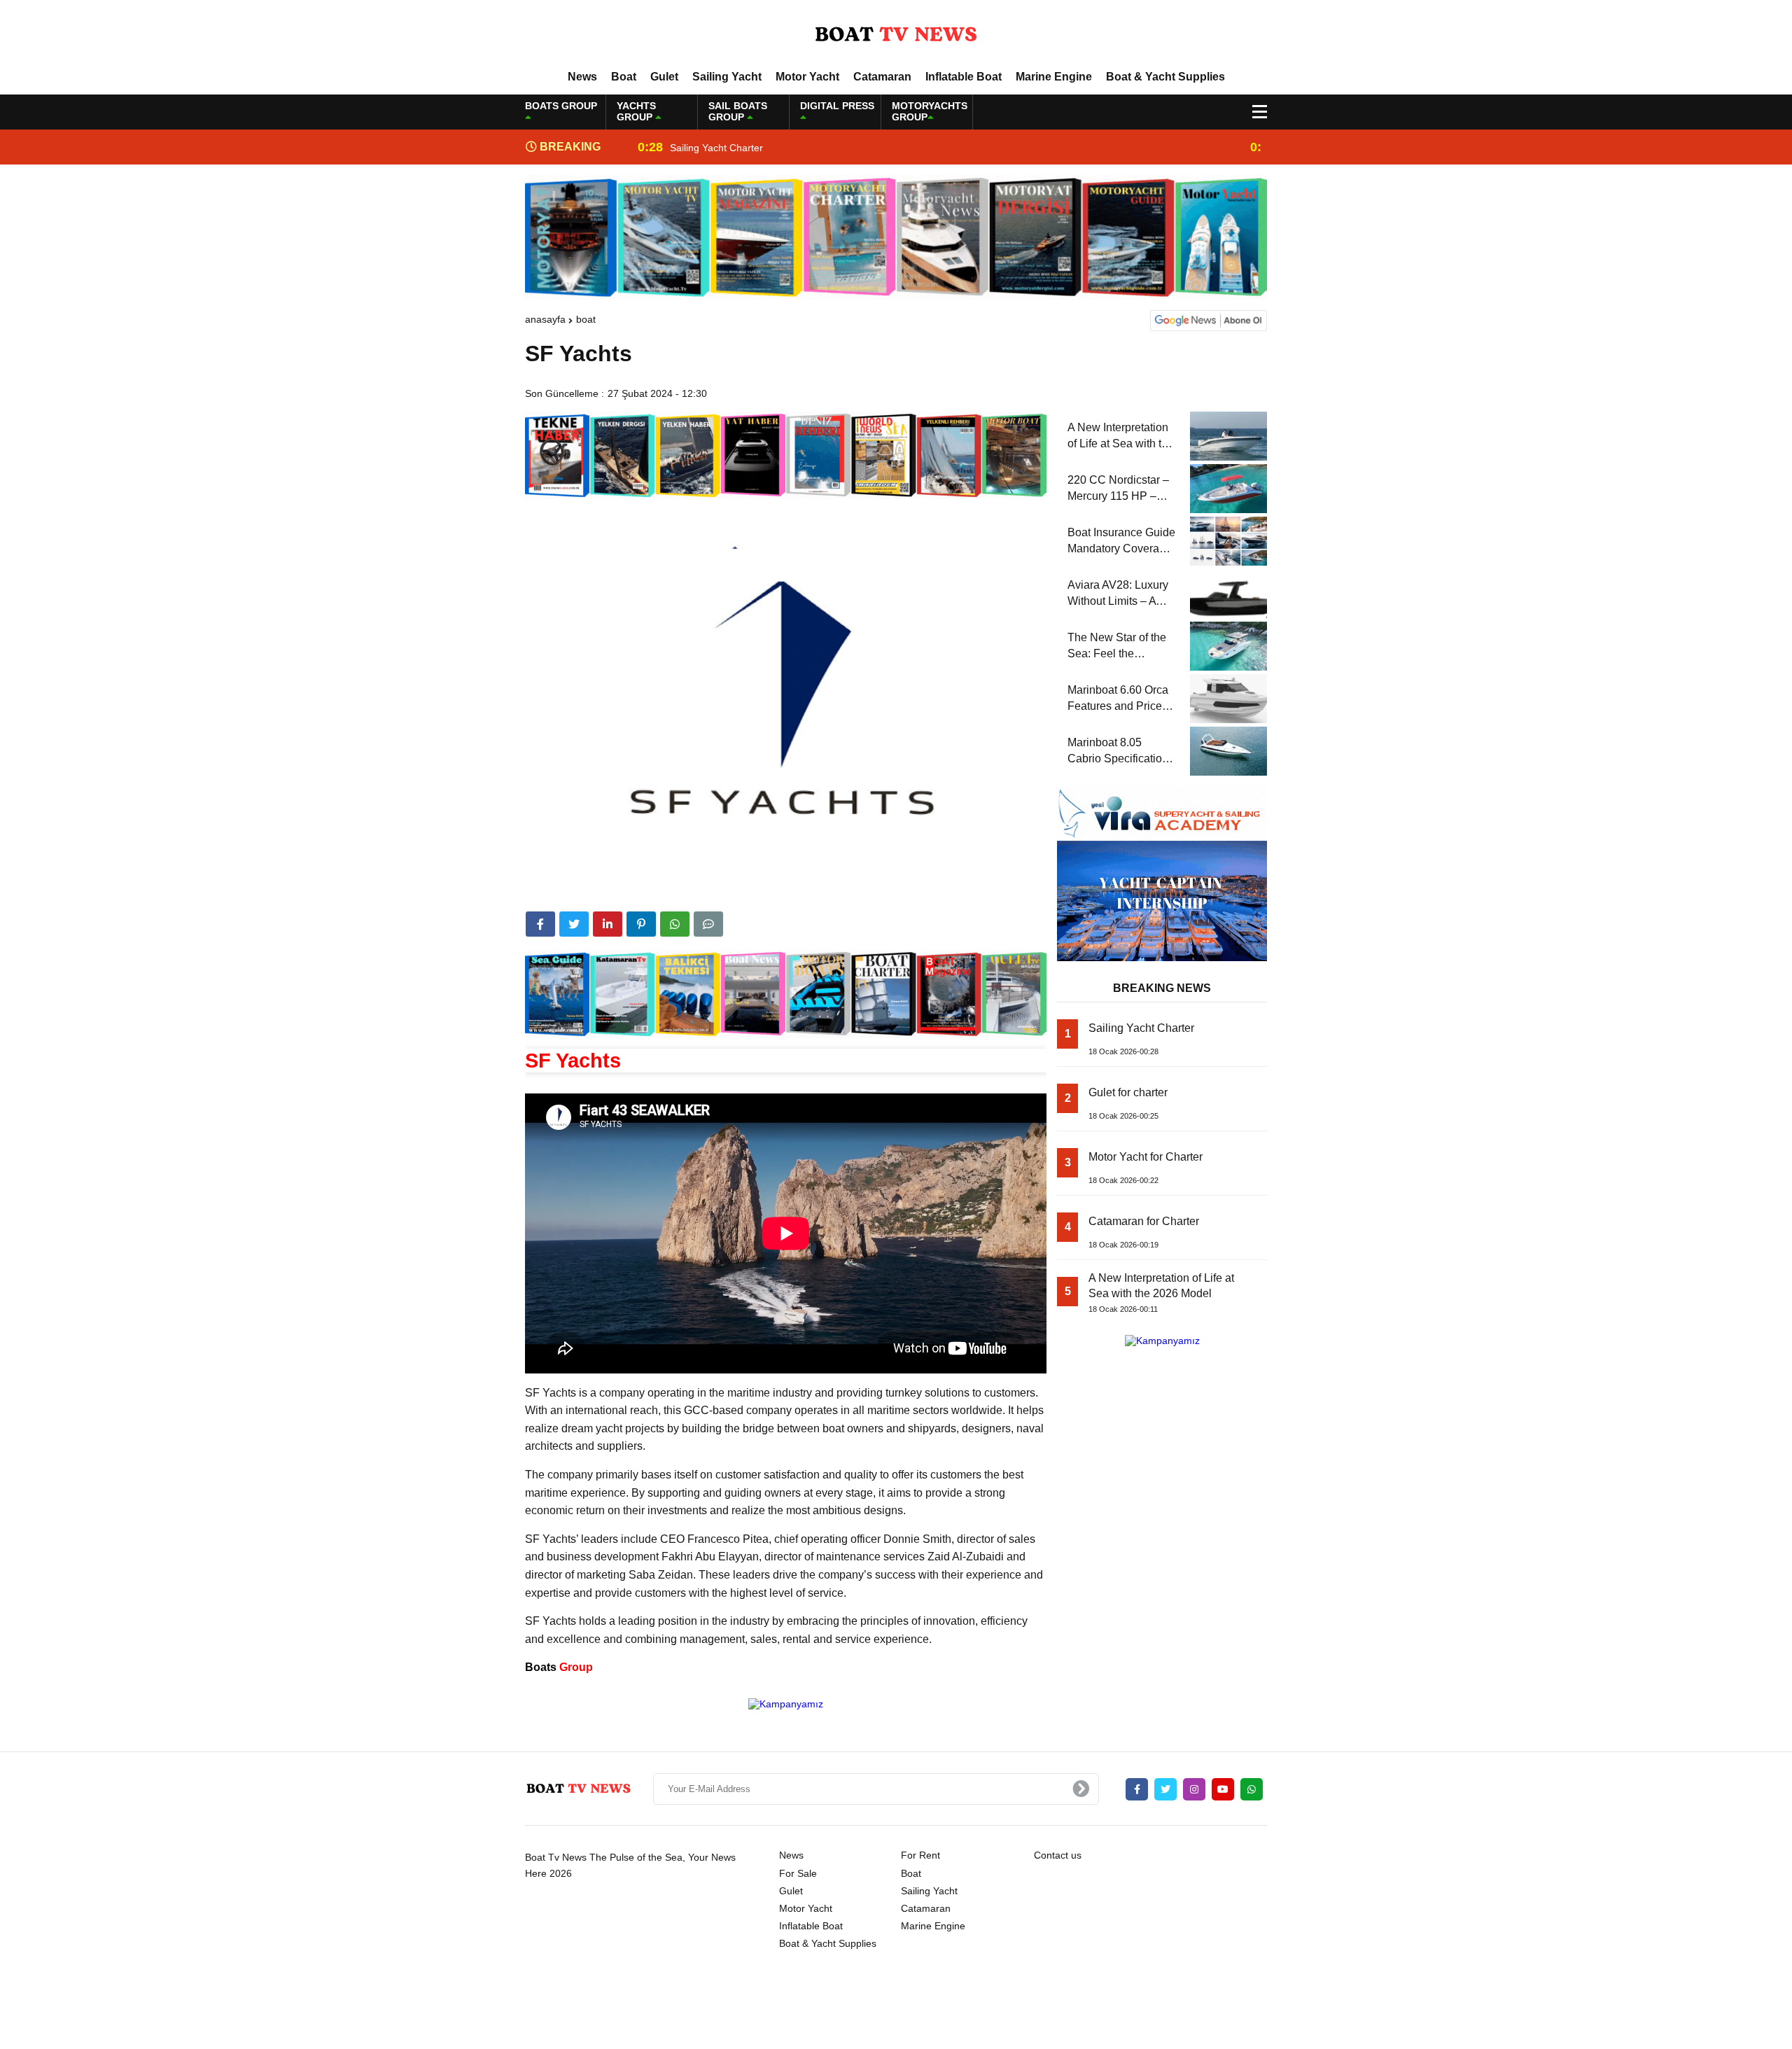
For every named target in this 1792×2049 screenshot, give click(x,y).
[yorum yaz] (708, 924)
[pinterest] (641, 924)
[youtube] (1223, 1789)
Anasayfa (545, 319)
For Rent (920, 1855)
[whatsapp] (1252, 1789)
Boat (624, 77)
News (582, 77)
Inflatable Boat (964, 77)
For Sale (798, 1873)
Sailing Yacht (727, 77)
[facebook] (540, 924)
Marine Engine (1054, 77)
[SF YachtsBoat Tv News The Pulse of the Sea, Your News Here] (896, 34)
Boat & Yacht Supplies (1165, 77)
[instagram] (1194, 1789)
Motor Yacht (807, 77)
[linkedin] (608, 924)
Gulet (664, 77)
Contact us (1058, 1855)
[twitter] (574, 924)
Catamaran (882, 77)
